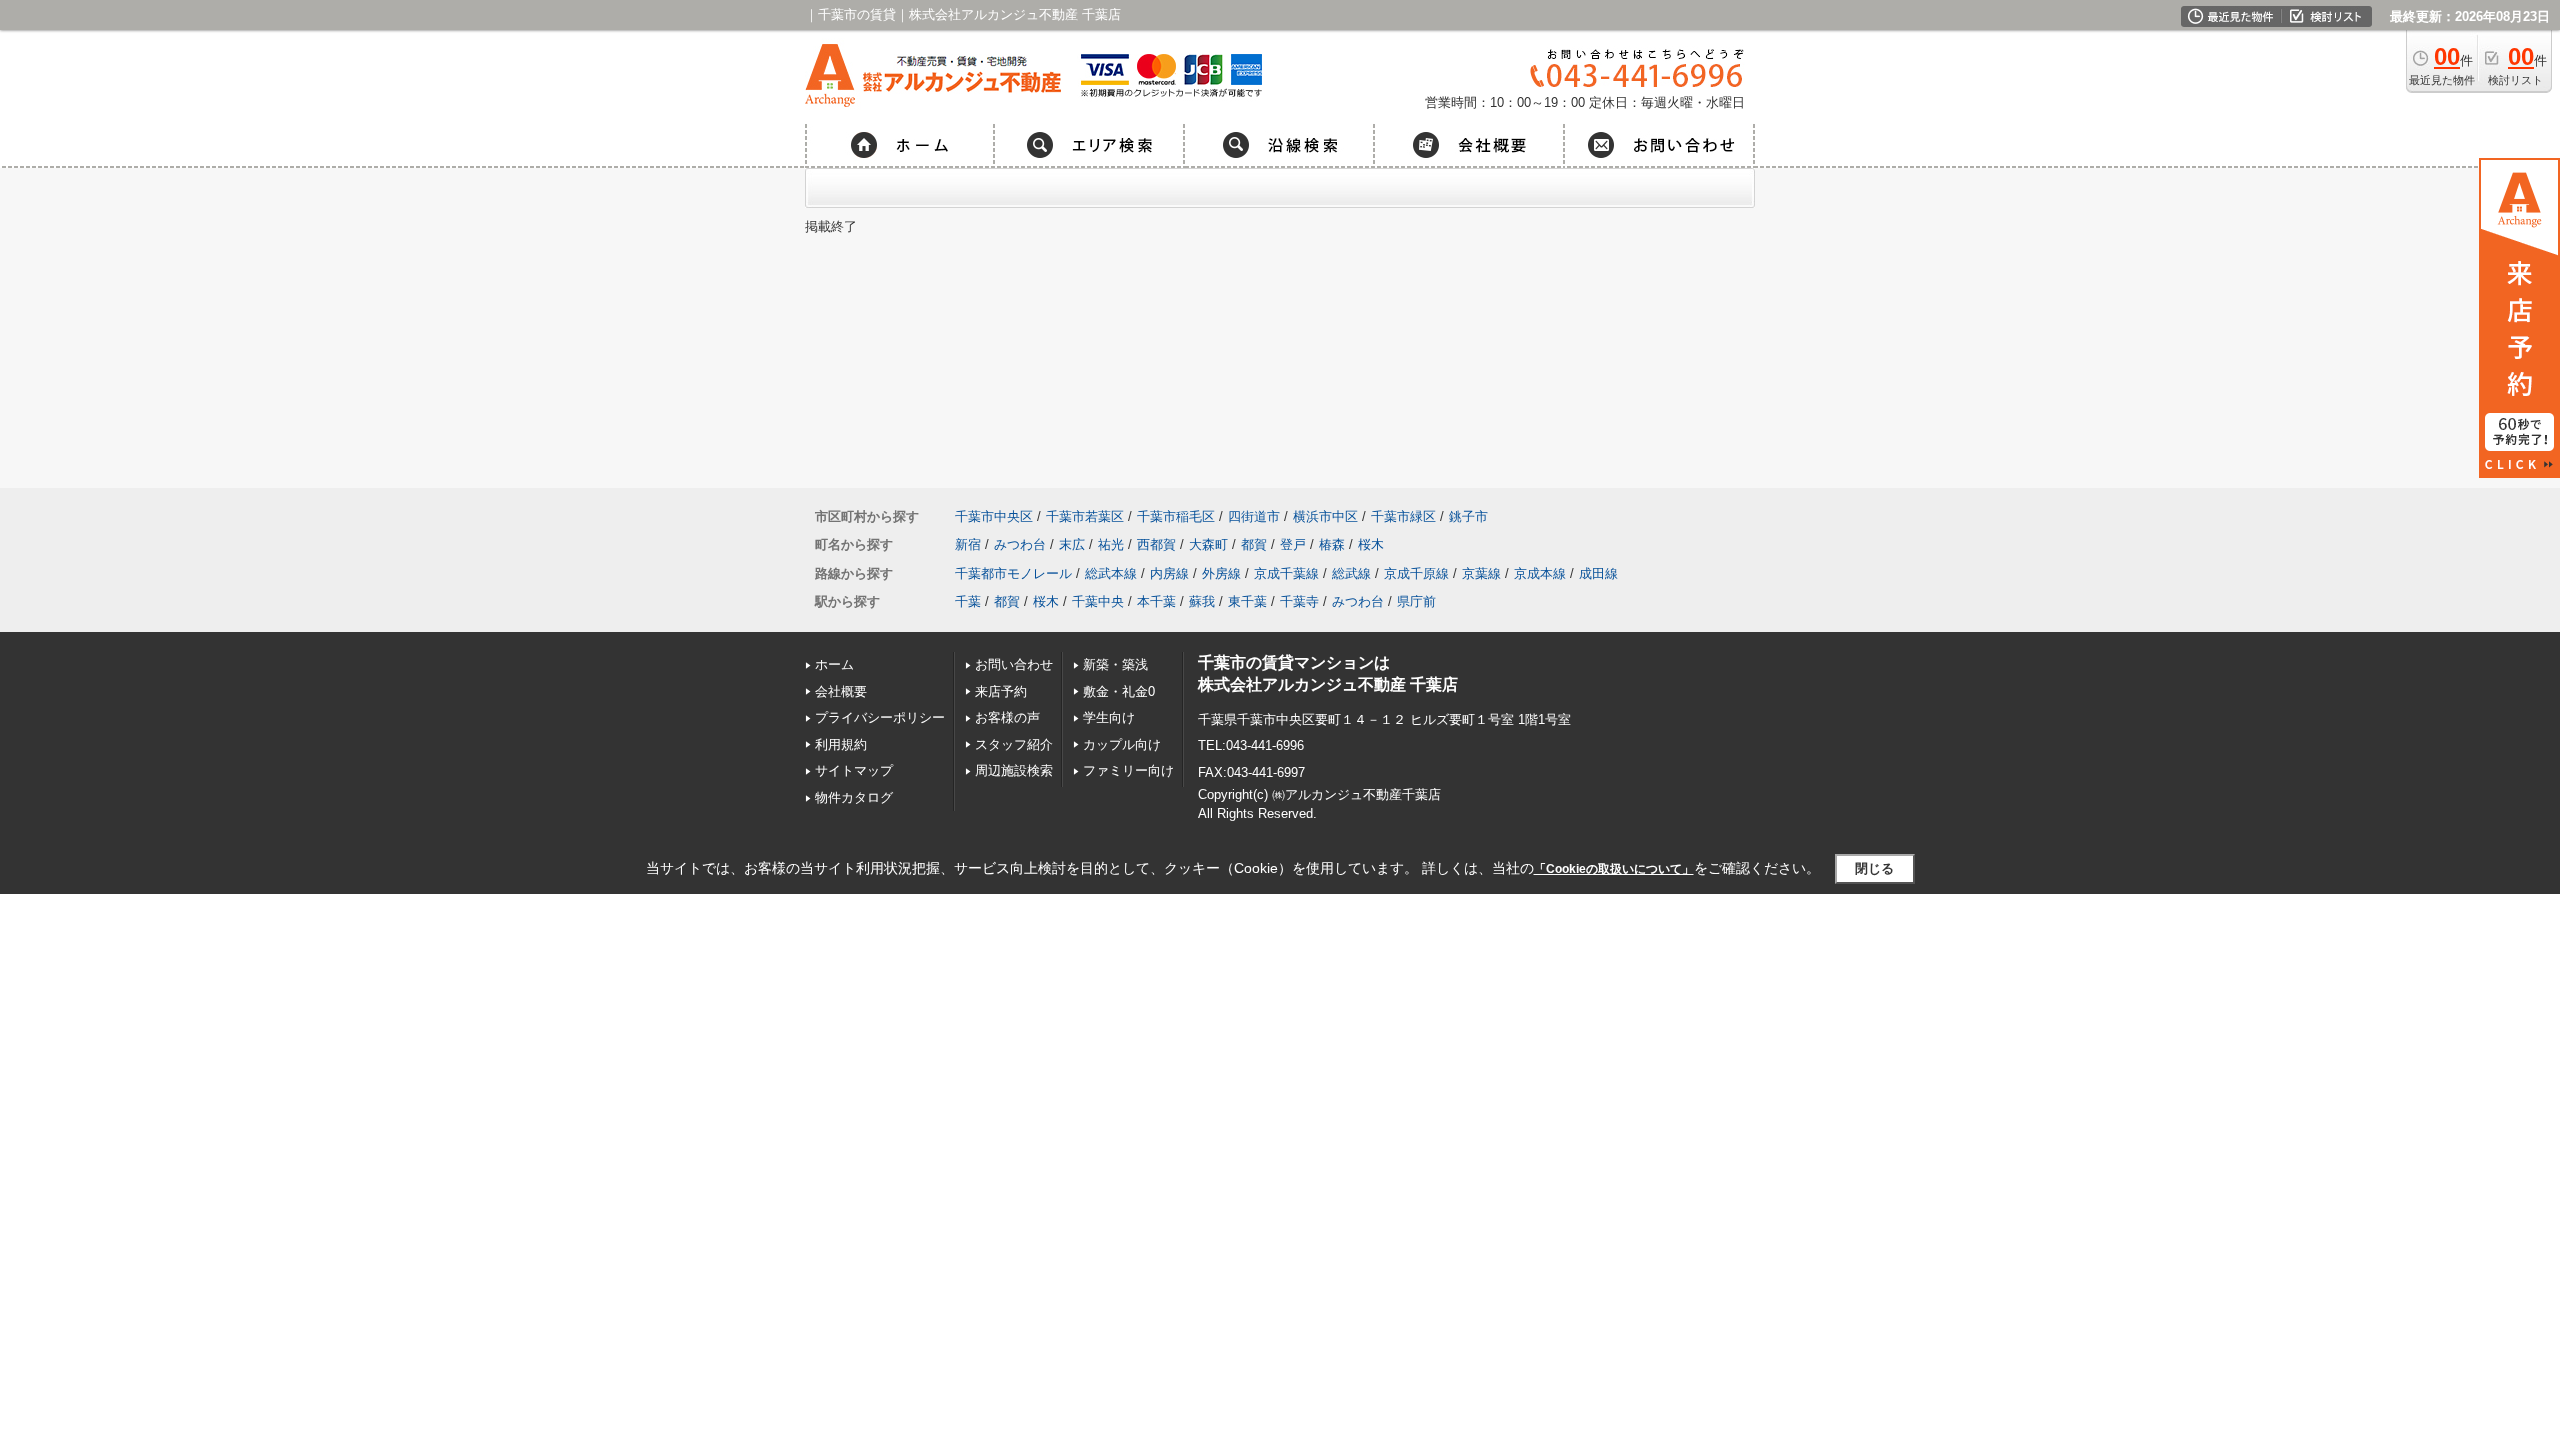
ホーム (834, 664)
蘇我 (1202, 601)
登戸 (1293, 544)
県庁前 (1416, 601)
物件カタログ (854, 797)
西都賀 (1156, 544)
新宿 (968, 544)
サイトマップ (854, 770)
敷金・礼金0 (1119, 691)
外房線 (1221, 573)
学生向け (1109, 717)
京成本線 (1540, 573)
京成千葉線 (1286, 573)
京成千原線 (1416, 573)
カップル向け (1122, 744)
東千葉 (1247, 601)
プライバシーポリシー (880, 717)
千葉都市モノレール (1013, 573)
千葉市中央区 (994, 516)
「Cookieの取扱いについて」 (1614, 869)
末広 (1072, 544)
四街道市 (1254, 516)
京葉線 (1481, 573)
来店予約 (1001, 691)
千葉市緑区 (1403, 516)
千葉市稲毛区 (1176, 516)
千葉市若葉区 (1085, 516)
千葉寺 (1299, 601)
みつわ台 (1020, 544)
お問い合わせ (1014, 664)
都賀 (1254, 544)
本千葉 (1156, 601)
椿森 (1332, 544)
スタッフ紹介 (1014, 744)
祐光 (1111, 544)
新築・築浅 (1115, 664)
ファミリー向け (1128, 770)
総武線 (1351, 573)
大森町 (1208, 544)
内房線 (1169, 573)
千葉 (968, 601)
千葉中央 (1098, 601)
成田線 (1598, 573)
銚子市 (1468, 516)
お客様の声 (1007, 717)
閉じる (1874, 868)
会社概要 (841, 691)
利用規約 (841, 744)
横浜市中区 (1325, 516)
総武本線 (1111, 573)
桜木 (1371, 544)
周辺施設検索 (1014, 770)
